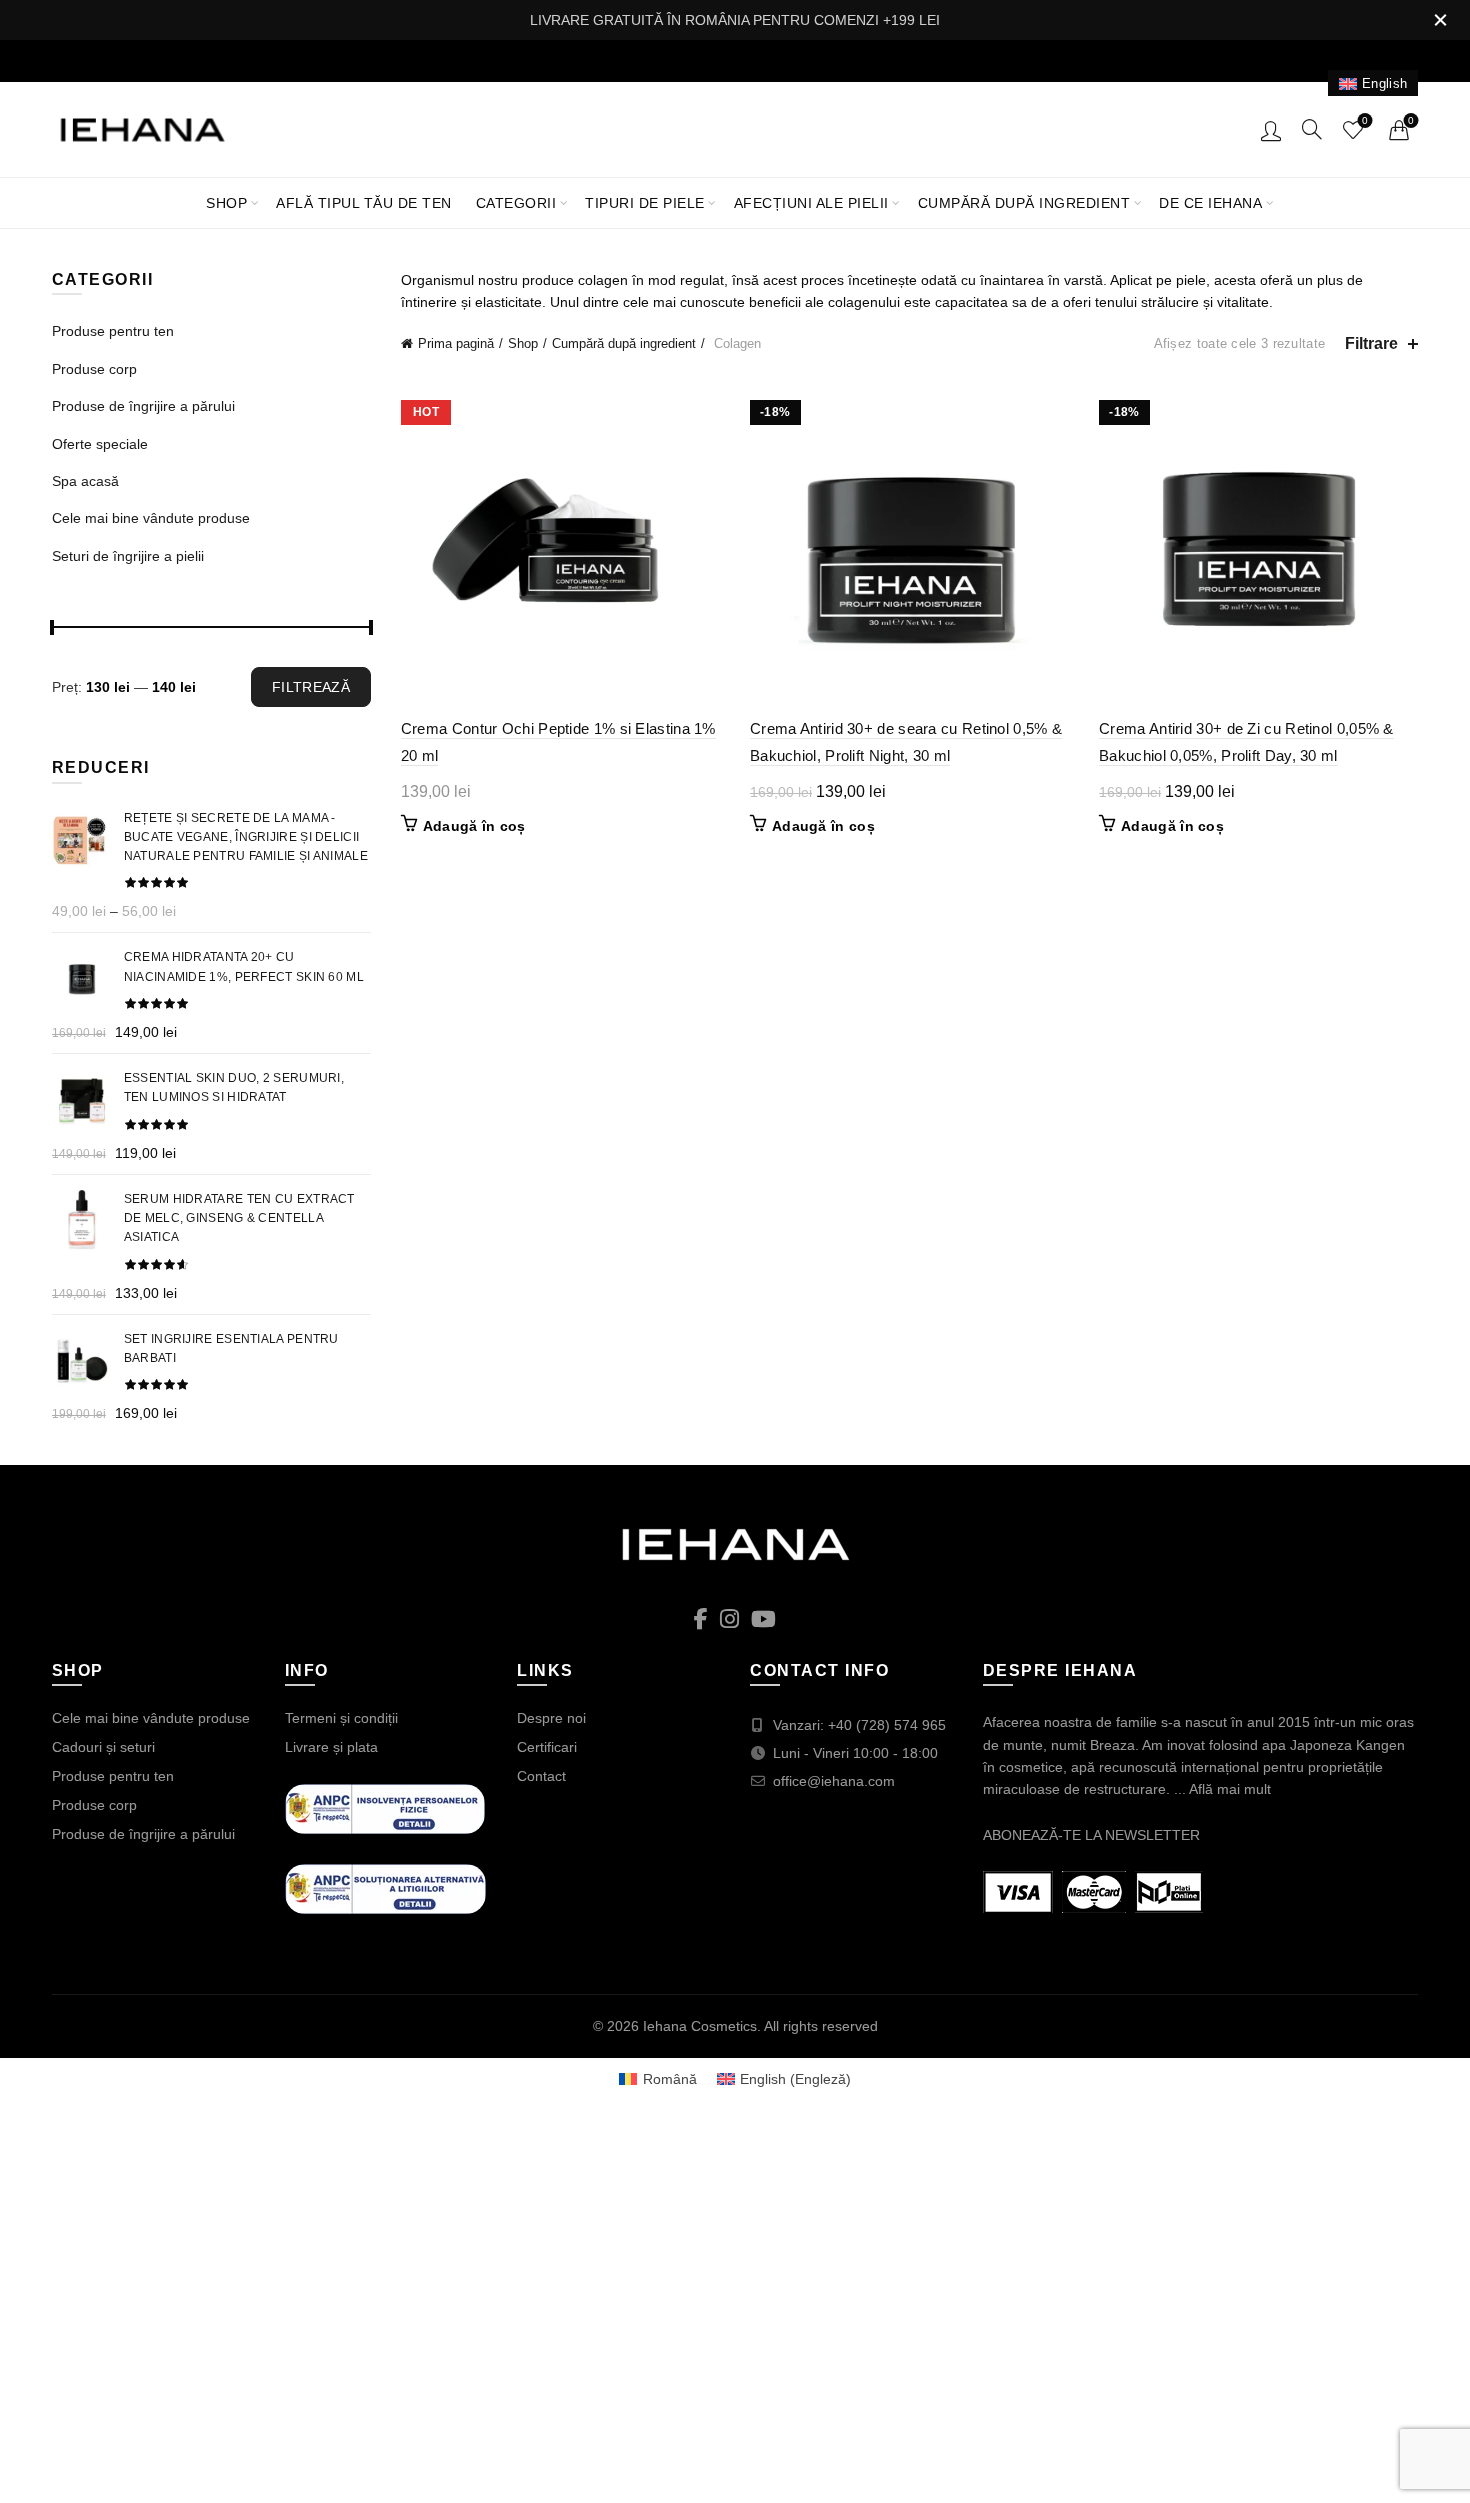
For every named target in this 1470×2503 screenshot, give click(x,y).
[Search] (1312, 129)
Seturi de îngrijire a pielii (128, 556)
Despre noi (551, 1718)
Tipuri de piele (645, 203)
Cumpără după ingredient (1024, 203)
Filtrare (1371, 343)
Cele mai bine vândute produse (151, 518)
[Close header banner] (1440, 20)
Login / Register (1271, 130)
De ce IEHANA (1210, 203)
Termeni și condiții (341, 1718)
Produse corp (94, 369)
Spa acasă (85, 481)
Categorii (516, 203)
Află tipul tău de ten (364, 203)
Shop (226, 203)
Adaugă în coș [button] (474, 826)
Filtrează (311, 687)
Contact (541, 1776)
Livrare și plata (331, 1747)
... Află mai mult (1222, 1789)
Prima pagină (456, 343)
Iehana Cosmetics (700, 2026)
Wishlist (1365, 120)
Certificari (547, 1747)
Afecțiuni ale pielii (811, 203)
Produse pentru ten (113, 331)
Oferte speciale (100, 444)
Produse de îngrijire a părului (143, 406)
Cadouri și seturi (103, 1747)
